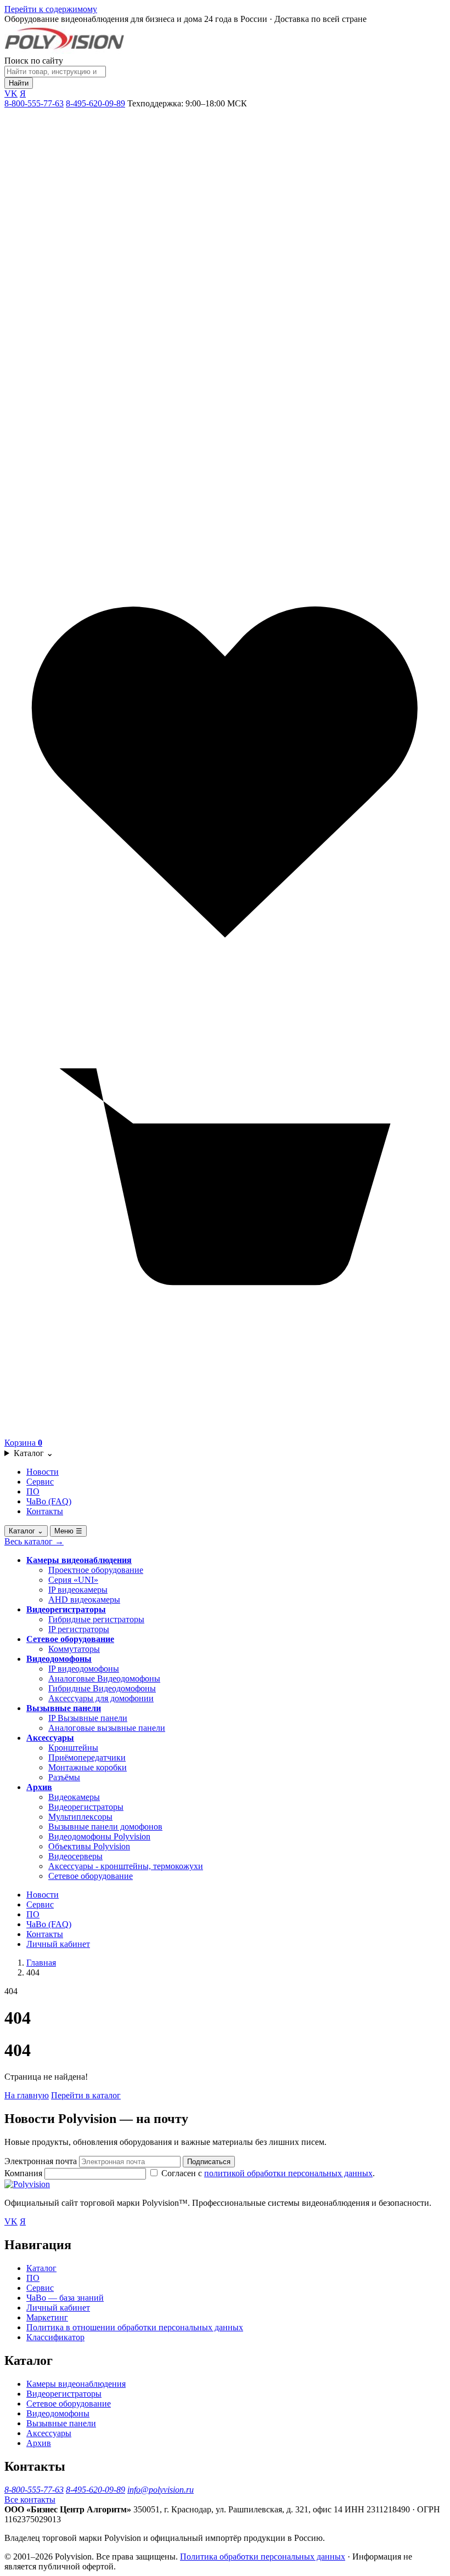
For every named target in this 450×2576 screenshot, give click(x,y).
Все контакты (30, 2499)
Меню (68, 1531)
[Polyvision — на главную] (64, 51)
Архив (39, 1787)
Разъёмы (64, 1777)
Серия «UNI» (73, 1580)
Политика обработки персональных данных (263, 2557)
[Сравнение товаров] (225, 547)
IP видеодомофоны (84, 1669)
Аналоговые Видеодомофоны (104, 1678)
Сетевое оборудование (70, 1639)
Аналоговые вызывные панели (107, 1728)
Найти (19, 83)
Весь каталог (34, 1541)
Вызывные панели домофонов (105, 1827)
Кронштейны (73, 1748)
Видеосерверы (75, 1856)
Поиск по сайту (34, 61)
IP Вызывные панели (88, 1718)
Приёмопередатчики (87, 1757)
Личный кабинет (58, 1944)
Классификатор (55, 2337)
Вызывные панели (64, 1708)
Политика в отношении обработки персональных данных (135, 2327)
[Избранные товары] (225, 990)
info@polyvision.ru (161, 2490)
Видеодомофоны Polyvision (99, 1836)
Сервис (40, 1482)
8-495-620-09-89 (95, 103)
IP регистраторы (79, 1629)
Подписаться (209, 2162)
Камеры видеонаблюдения (79, 1560)
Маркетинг (47, 2317)
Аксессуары (50, 1738)
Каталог (33, 1453)
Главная (41, 1963)
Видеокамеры (74, 1797)
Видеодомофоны (59, 1659)
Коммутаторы (74, 1649)
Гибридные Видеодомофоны (102, 1688)
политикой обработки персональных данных (288, 2173)
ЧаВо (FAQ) (49, 1501)
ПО (33, 1491)
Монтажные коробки (88, 1767)
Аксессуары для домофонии (101, 1698)
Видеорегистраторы (66, 1609)
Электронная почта (41, 2161)
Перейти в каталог (86, 2095)
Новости (43, 1472)
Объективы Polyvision (89, 1846)
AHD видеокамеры (84, 1600)
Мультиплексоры (80, 1817)
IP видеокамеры (78, 1590)
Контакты (45, 1511)
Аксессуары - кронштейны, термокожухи (126, 1866)
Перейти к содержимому (51, 9)
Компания (24, 2173)
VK (11, 94)
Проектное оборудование (96, 1570)
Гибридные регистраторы (96, 1619)
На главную (27, 2095)
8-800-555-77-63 (34, 103)
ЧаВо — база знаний (65, 2298)
